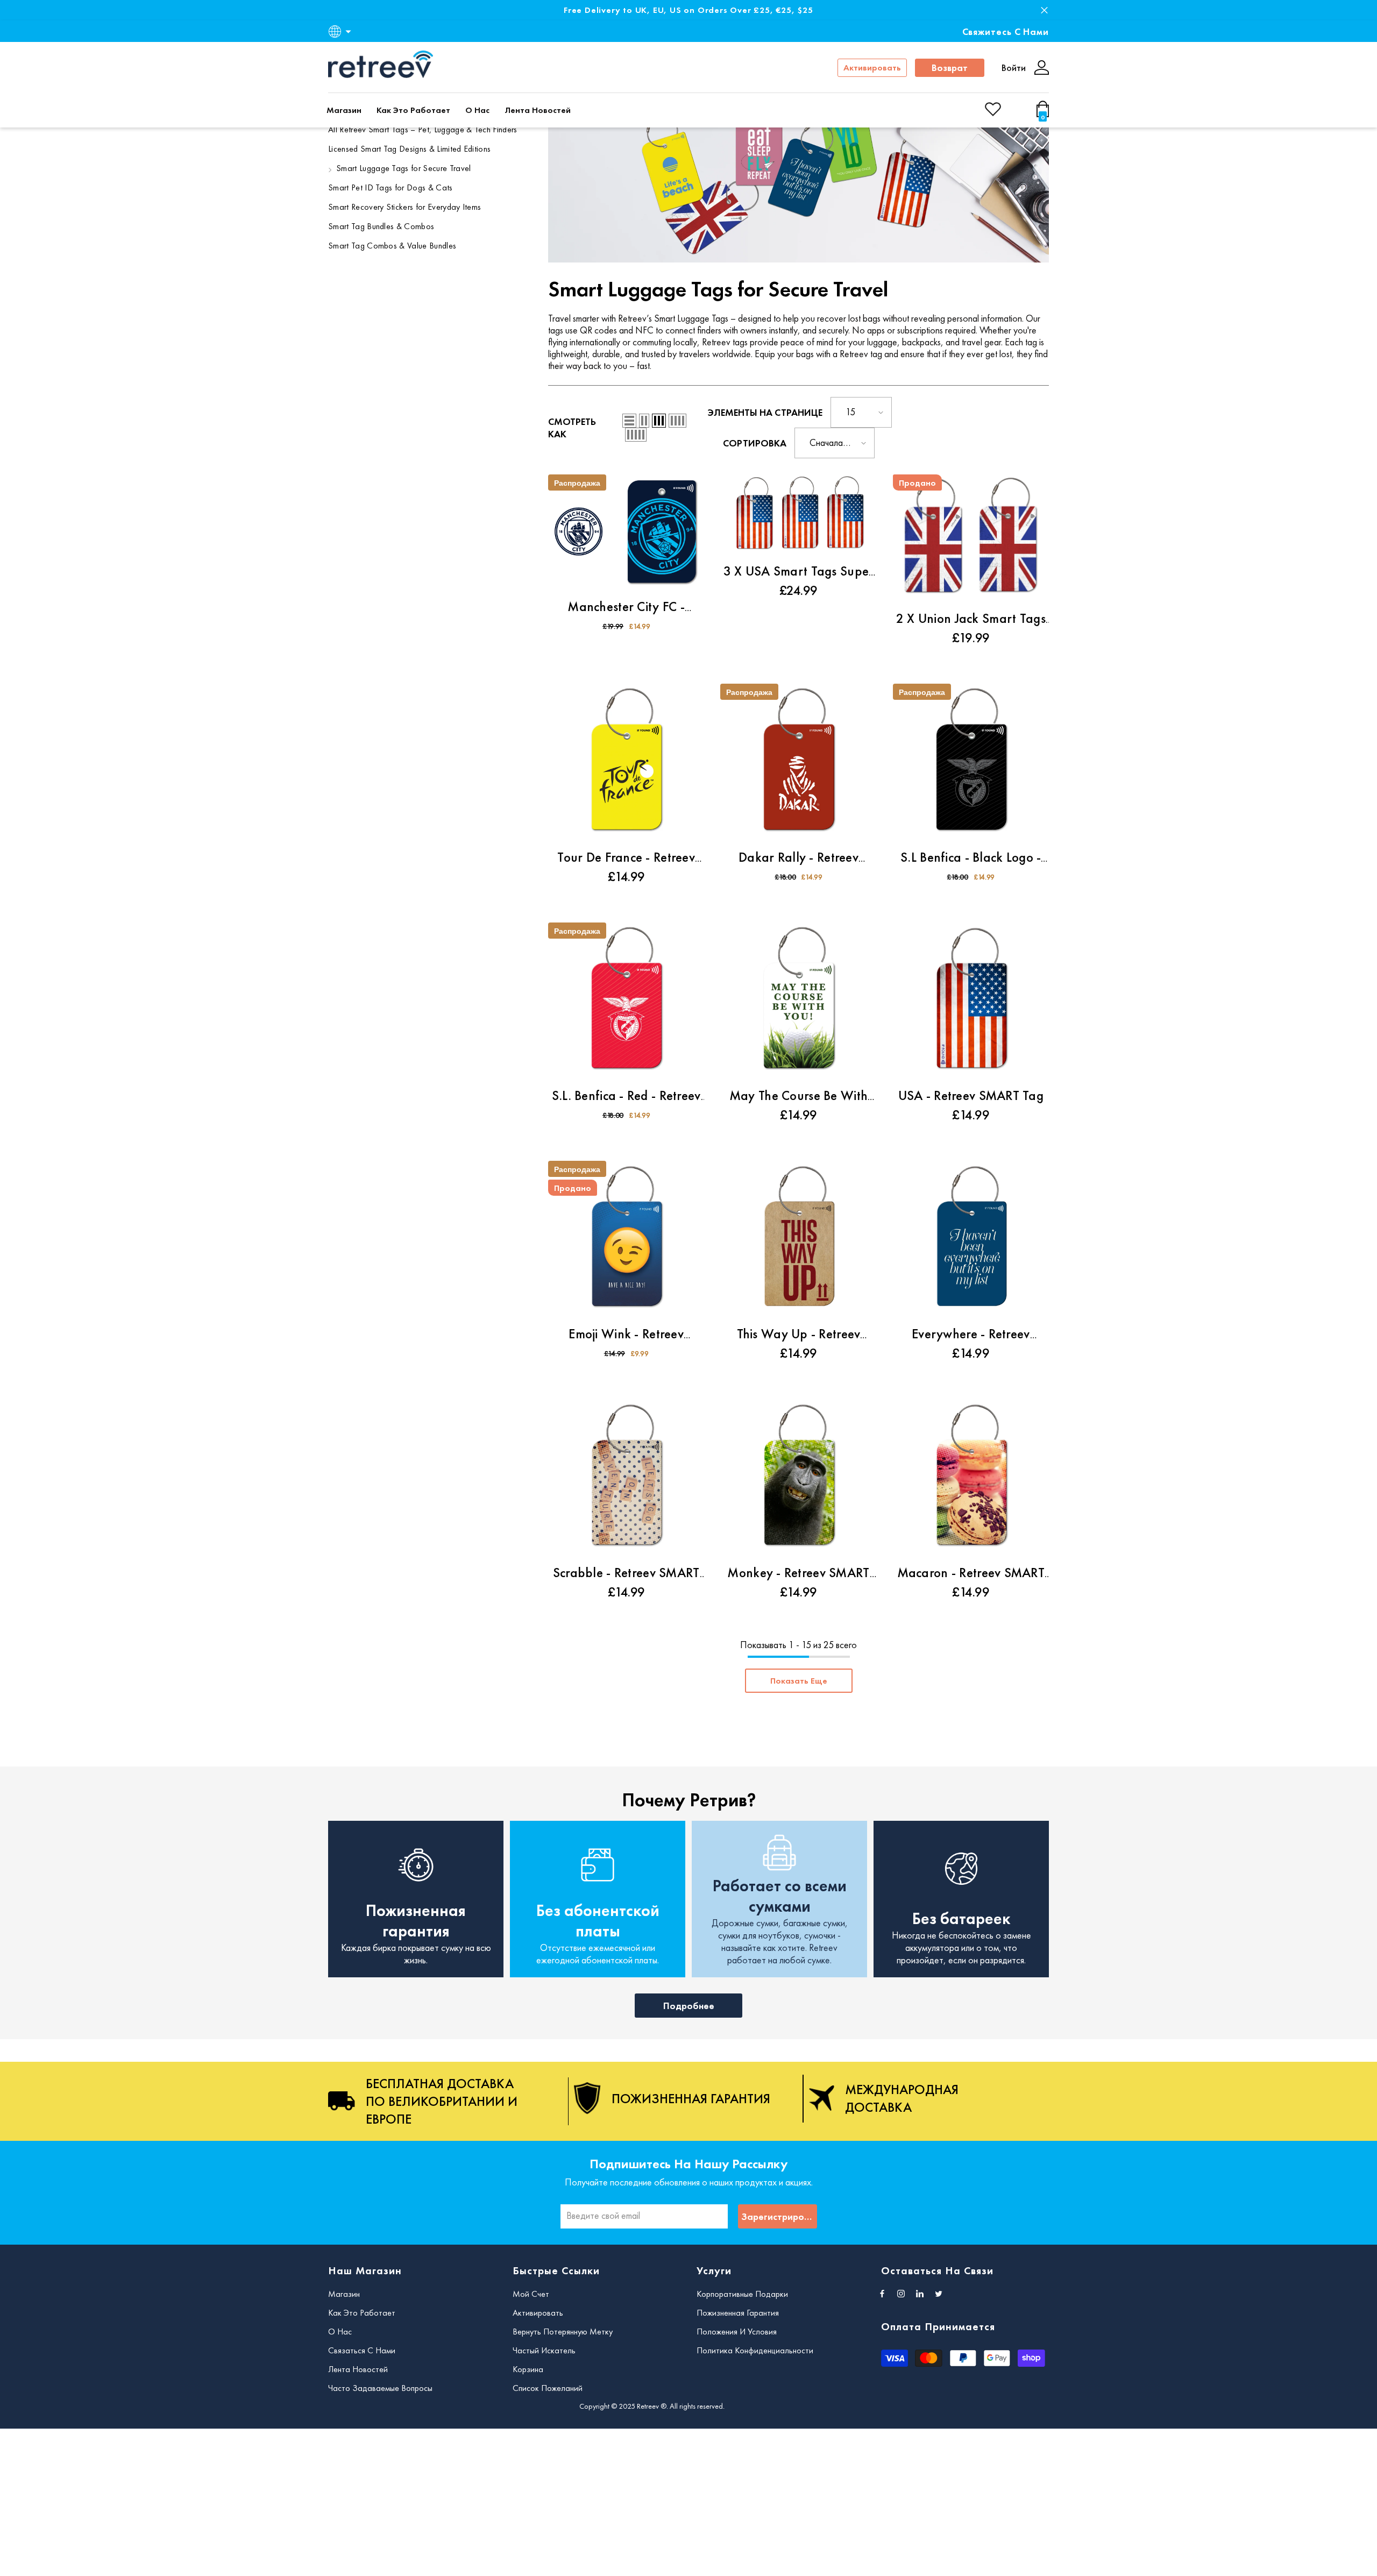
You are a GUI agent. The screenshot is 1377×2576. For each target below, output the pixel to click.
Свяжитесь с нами (1006, 31)
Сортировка (755, 443)
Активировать (872, 68)
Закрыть (1044, 10)
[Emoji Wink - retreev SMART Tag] (626, 1239)
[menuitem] (429, 131)
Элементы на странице (765, 412)
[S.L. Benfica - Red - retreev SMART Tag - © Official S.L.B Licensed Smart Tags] (626, 1000)
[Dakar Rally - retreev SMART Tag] (798, 762)
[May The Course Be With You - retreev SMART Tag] (798, 1000)
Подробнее (689, 2006)
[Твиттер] (939, 2294)
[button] (629, 421)
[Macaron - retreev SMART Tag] (971, 1477)
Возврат (950, 68)
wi (1045, 114)
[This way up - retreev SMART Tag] (798, 1239)
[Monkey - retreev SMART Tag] (798, 1477)
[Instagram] (901, 2294)
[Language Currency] (342, 31)
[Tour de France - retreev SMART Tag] (626, 762)
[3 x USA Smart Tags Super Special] (798, 514)
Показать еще (799, 1681)
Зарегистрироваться (779, 2216)
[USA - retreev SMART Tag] (971, 1000)
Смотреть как (572, 428)
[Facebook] (882, 2294)
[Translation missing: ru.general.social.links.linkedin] (920, 2294)
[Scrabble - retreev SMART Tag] (626, 1477)
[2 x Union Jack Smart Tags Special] (971, 538)
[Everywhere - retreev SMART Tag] (971, 1239)
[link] (798, 176)
